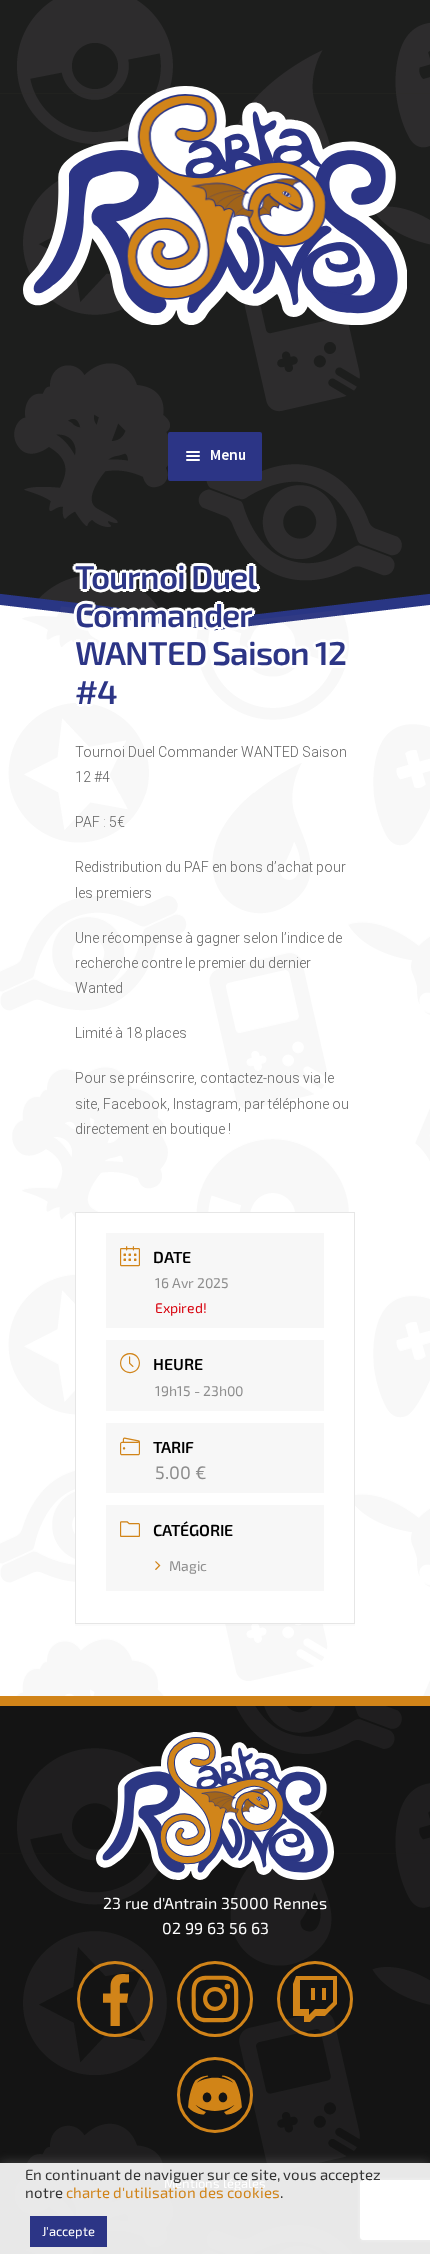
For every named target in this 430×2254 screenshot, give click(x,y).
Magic (188, 1565)
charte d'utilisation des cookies (173, 2192)
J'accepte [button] (68, 2231)
